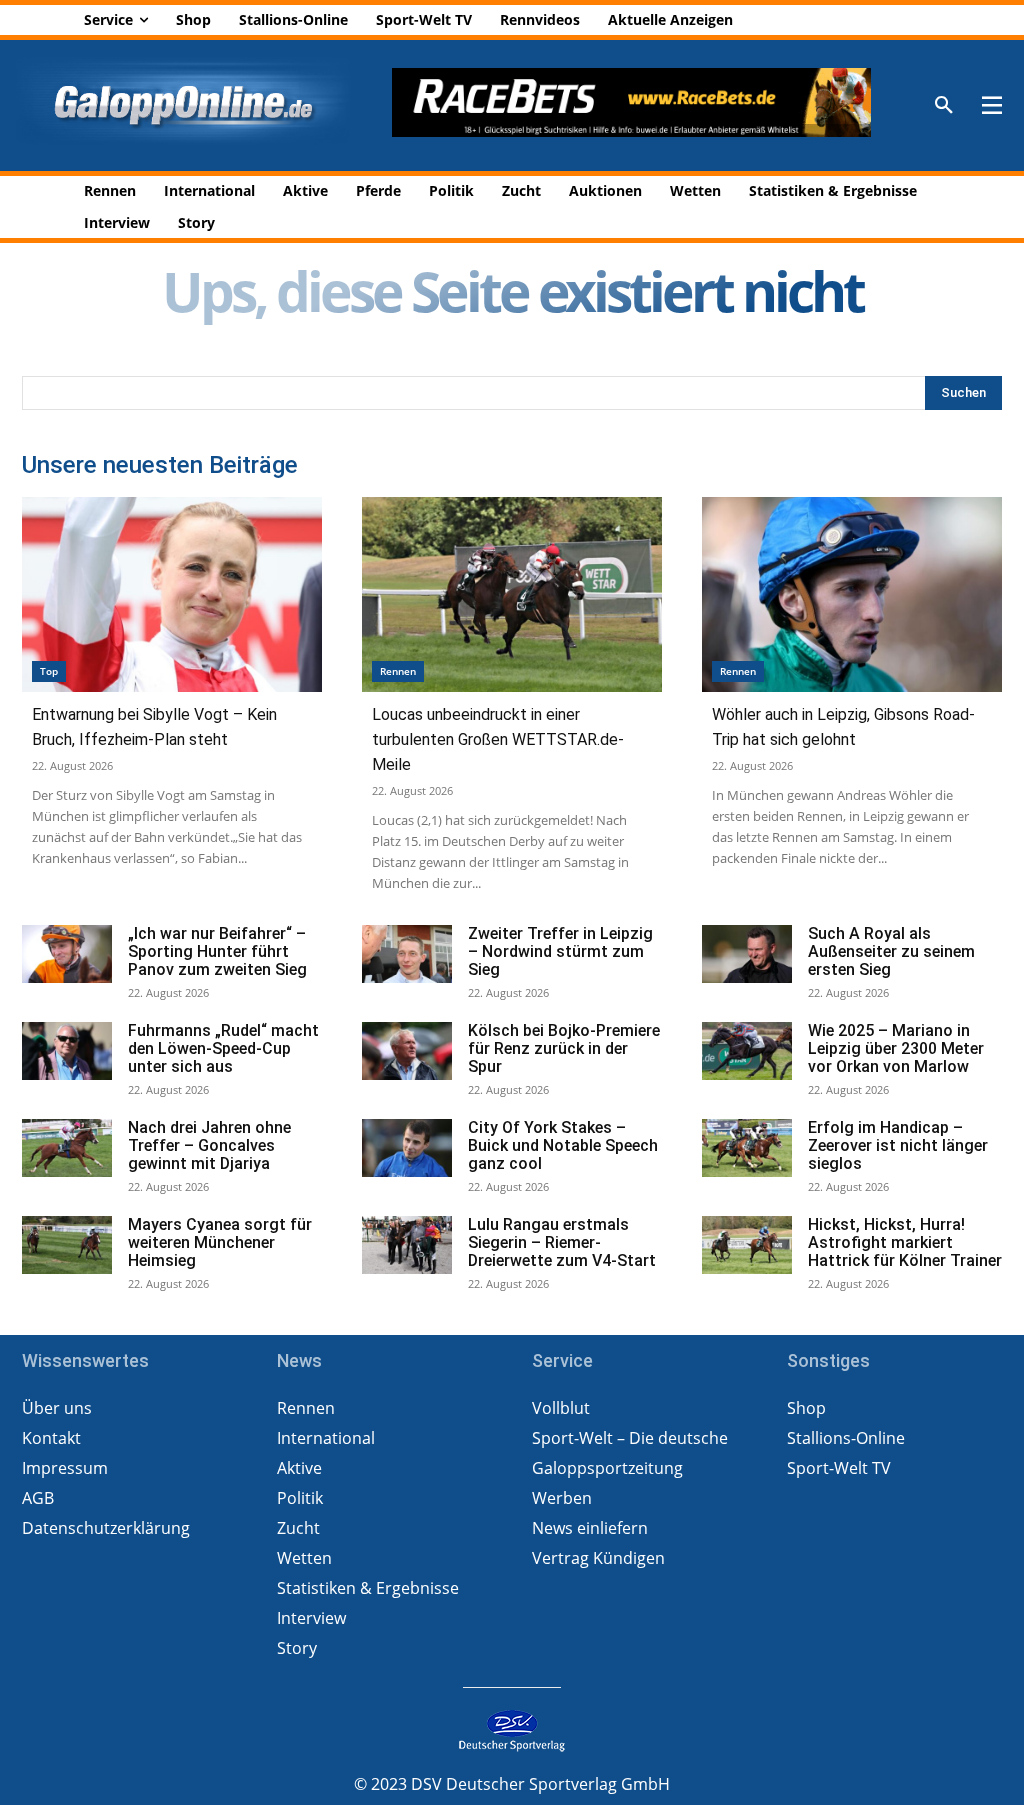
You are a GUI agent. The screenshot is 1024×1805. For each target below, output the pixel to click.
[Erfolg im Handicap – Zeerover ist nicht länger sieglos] (747, 1148)
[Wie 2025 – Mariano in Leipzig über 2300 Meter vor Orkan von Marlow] (747, 1051)
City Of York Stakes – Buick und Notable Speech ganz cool (563, 1145)
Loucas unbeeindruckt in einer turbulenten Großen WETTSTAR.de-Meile (498, 739)
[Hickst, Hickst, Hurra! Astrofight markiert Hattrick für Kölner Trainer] (747, 1245)
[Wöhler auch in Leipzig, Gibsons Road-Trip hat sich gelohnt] (852, 594)
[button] (944, 106)
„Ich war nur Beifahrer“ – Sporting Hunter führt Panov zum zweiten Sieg (217, 951)
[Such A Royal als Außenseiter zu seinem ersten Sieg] (747, 954)
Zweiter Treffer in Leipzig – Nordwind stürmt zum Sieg (560, 951)
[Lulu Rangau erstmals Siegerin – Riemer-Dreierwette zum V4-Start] (407, 1245)
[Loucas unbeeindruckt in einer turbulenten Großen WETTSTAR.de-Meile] (512, 594)
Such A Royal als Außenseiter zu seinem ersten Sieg (891, 951)
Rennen (398, 671)
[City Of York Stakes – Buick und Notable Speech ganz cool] (407, 1148)
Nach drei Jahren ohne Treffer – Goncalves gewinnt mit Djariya (209, 1145)
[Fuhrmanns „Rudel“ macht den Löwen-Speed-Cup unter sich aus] (67, 1051)
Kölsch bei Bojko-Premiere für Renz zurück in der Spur (564, 1048)
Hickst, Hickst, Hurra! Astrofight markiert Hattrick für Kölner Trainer (905, 1242)
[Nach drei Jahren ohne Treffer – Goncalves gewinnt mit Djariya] (67, 1148)
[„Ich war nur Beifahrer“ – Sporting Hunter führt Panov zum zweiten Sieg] (67, 954)
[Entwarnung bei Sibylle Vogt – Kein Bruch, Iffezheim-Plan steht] (172, 594)
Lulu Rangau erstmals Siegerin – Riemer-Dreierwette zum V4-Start (562, 1242)
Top (49, 671)
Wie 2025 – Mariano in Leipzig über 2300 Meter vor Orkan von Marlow (896, 1048)
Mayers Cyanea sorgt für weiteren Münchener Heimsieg (220, 1242)
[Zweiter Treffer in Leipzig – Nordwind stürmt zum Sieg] (407, 954)
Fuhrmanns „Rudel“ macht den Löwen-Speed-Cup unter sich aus (223, 1048)
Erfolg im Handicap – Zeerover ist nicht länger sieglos (898, 1145)
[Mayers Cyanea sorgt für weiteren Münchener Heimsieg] (67, 1245)
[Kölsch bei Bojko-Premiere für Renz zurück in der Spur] (407, 1051)
